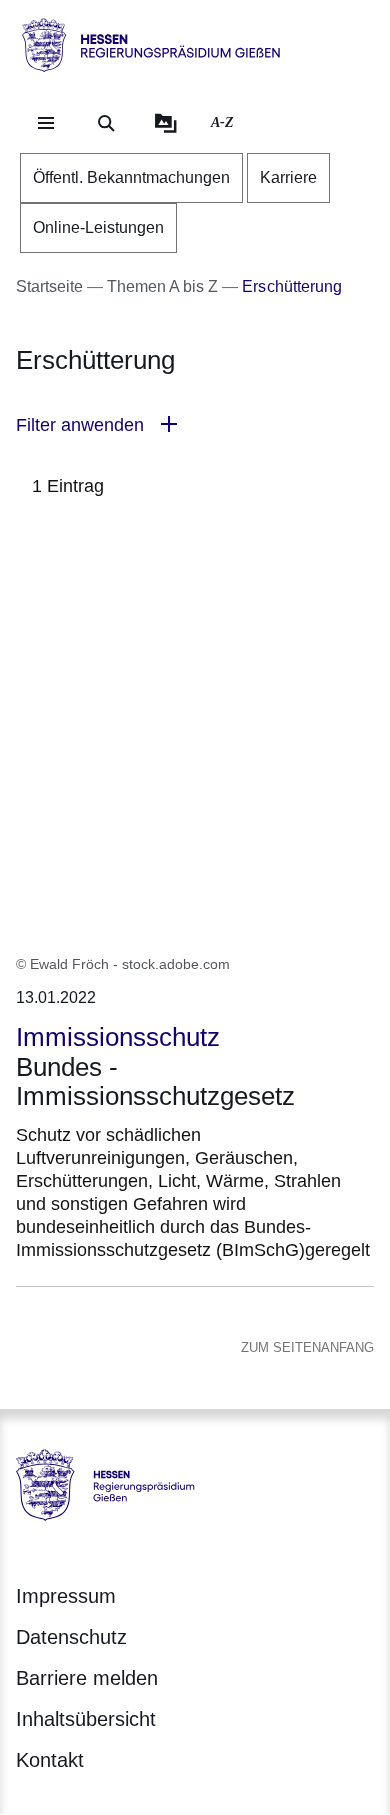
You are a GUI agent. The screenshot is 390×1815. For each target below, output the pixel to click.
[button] (195, 425)
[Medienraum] (166, 123)
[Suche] (106, 123)
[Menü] (46, 123)
